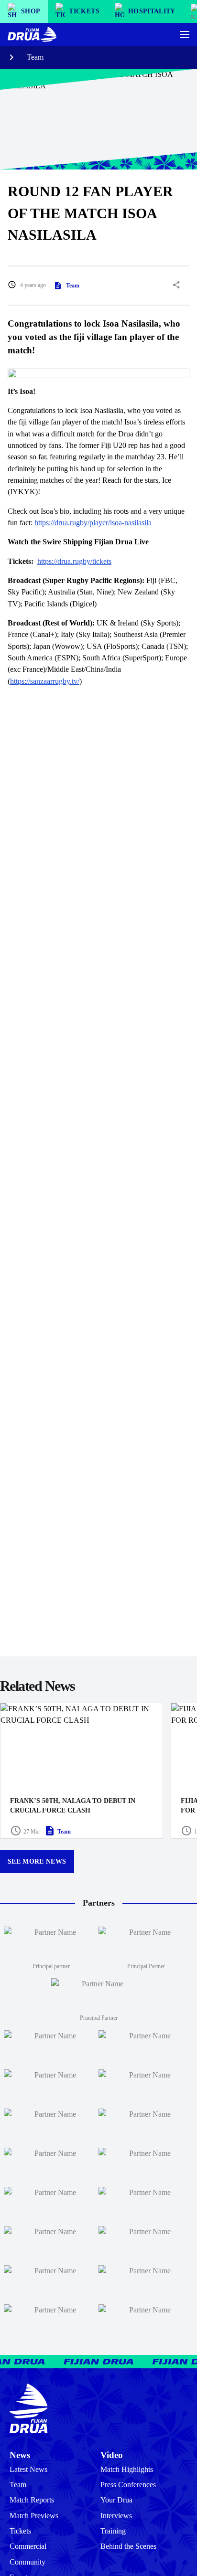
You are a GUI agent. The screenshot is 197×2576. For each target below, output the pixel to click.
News (20, 2455)
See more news (37, 1861)
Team (35, 57)
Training (113, 2531)
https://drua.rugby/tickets (74, 562)
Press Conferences (128, 2485)
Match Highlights (127, 2470)
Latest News (28, 2470)
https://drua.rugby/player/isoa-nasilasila (93, 523)
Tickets (20, 2531)
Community (27, 2562)
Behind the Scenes (128, 2546)
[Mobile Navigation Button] (185, 34)
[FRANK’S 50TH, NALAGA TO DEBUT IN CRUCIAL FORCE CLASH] (82, 1770)
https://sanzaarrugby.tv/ (45, 681)
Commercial (28, 2546)
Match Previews (34, 2516)
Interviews (116, 2516)
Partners (99, 1903)
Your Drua (116, 2500)
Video (112, 2455)
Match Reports (32, 2500)
